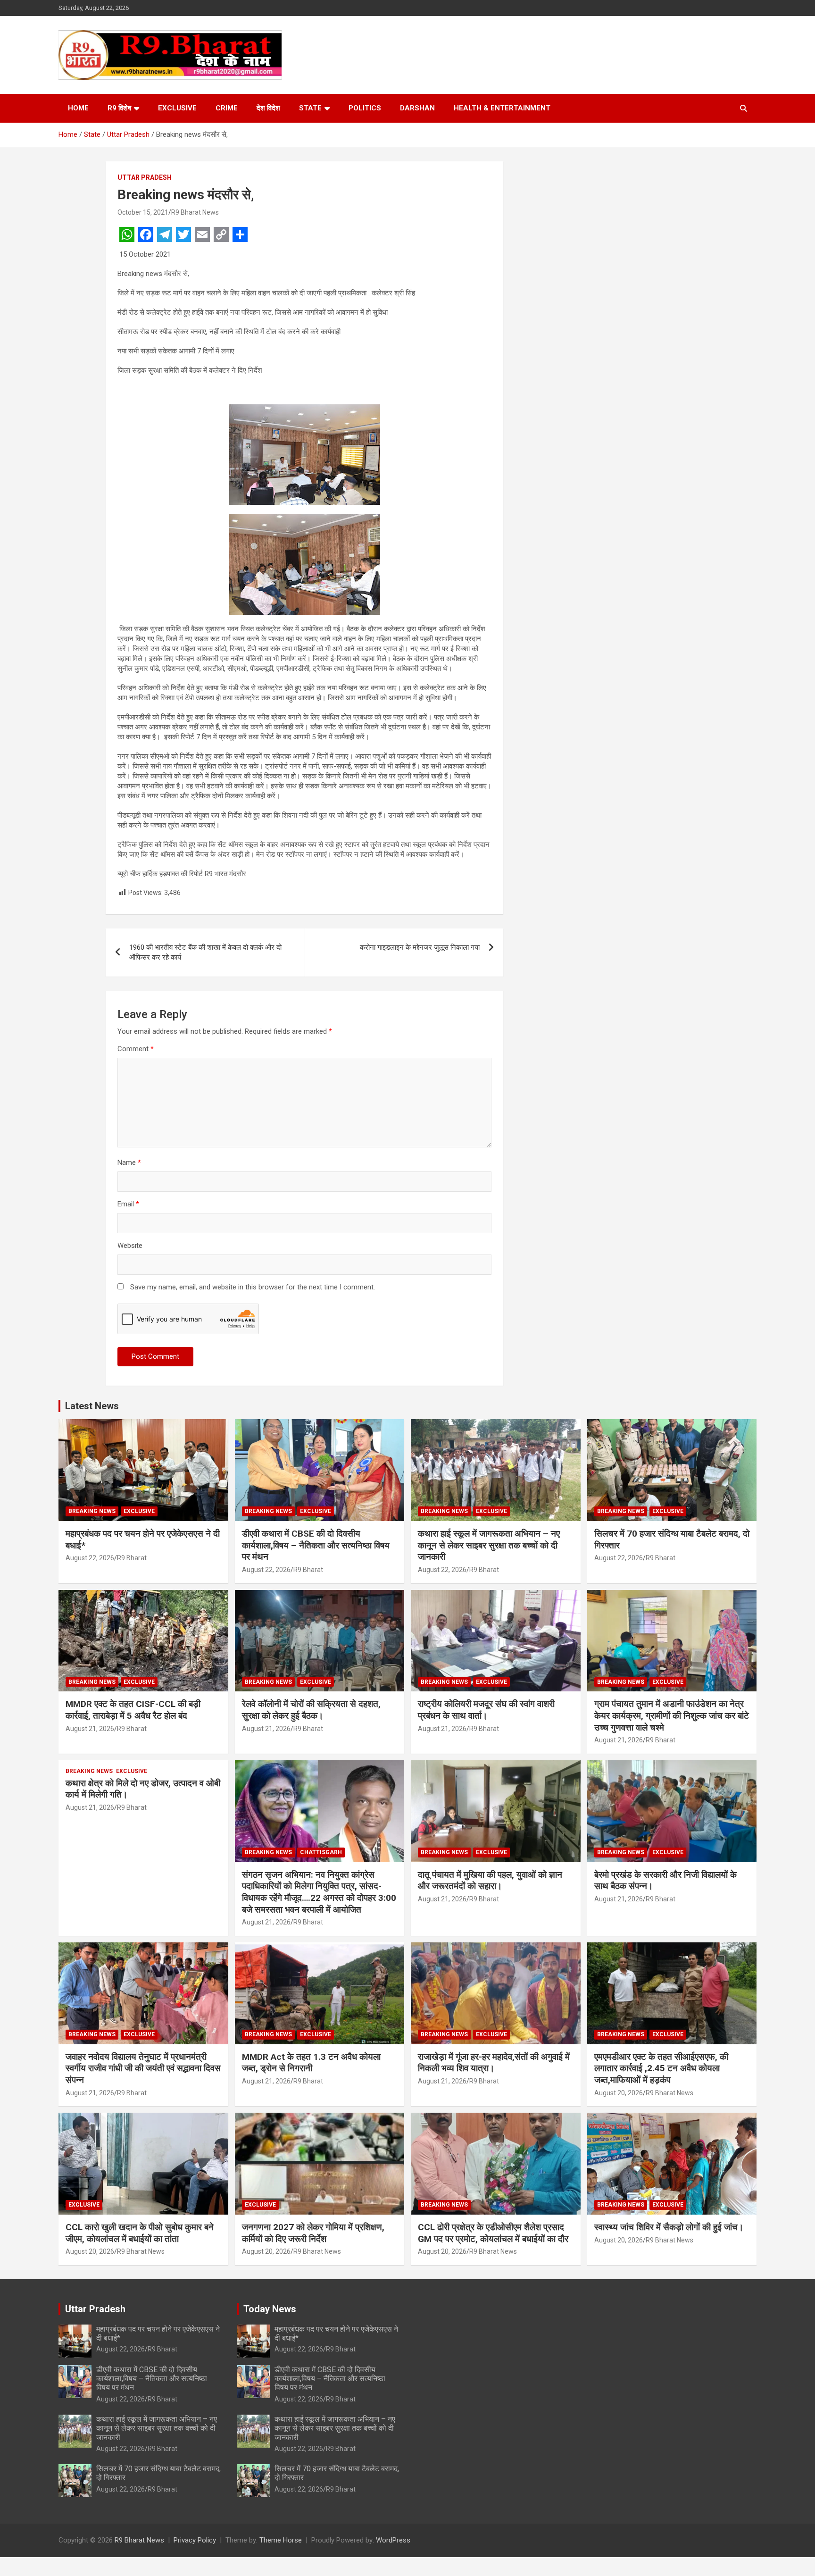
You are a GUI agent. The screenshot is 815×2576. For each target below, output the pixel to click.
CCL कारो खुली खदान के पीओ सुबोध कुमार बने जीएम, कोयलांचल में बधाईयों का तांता (140, 2233)
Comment (136, 1049)
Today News (270, 2309)
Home (78, 108)
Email (128, 1204)
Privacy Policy (195, 2540)
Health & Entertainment (502, 108)
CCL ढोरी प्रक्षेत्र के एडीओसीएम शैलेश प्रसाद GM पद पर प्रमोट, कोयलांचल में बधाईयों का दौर (493, 2233)
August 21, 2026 (90, 1729)
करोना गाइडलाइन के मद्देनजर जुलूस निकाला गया (420, 947)
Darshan (417, 108)
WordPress (393, 2540)
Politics (365, 108)
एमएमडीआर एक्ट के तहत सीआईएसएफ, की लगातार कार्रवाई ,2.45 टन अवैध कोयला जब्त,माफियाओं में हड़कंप (661, 2068)
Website (130, 1246)
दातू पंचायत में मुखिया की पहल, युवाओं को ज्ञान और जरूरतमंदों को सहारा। (490, 1881)
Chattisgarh (321, 1852)
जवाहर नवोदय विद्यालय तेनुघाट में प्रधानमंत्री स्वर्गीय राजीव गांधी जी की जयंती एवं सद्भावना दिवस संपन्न (143, 2068)
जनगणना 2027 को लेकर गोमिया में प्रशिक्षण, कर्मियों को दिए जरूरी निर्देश (313, 2233)
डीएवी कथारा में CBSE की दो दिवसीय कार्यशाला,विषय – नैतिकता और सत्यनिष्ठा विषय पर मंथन (316, 1545)
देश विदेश (268, 108)
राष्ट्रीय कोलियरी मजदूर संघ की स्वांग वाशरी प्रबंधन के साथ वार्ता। (486, 1710)
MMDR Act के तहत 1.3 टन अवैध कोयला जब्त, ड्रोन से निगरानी (311, 2063)
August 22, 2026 (90, 1558)
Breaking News (92, 1511)
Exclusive (177, 108)
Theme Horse (281, 2540)
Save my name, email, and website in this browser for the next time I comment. (253, 1287)
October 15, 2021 (143, 212)
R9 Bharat (132, 1558)
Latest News (92, 1406)
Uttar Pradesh (145, 177)
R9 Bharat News (195, 212)
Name (129, 1163)
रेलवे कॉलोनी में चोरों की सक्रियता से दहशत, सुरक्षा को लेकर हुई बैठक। (311, 1710)
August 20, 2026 (619, 2093)
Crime (227, 108)
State (310, 108)
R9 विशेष (119, 108)
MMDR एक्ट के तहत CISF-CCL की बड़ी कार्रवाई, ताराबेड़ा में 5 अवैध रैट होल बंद (133, 1710)
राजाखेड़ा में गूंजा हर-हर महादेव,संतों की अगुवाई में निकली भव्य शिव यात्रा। (494, 2063)
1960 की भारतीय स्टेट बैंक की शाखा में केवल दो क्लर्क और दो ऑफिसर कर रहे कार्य (205, 952)
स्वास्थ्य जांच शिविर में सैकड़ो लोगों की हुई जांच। (669, 2227)
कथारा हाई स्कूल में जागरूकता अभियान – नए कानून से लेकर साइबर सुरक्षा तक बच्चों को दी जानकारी (489, 1545)
